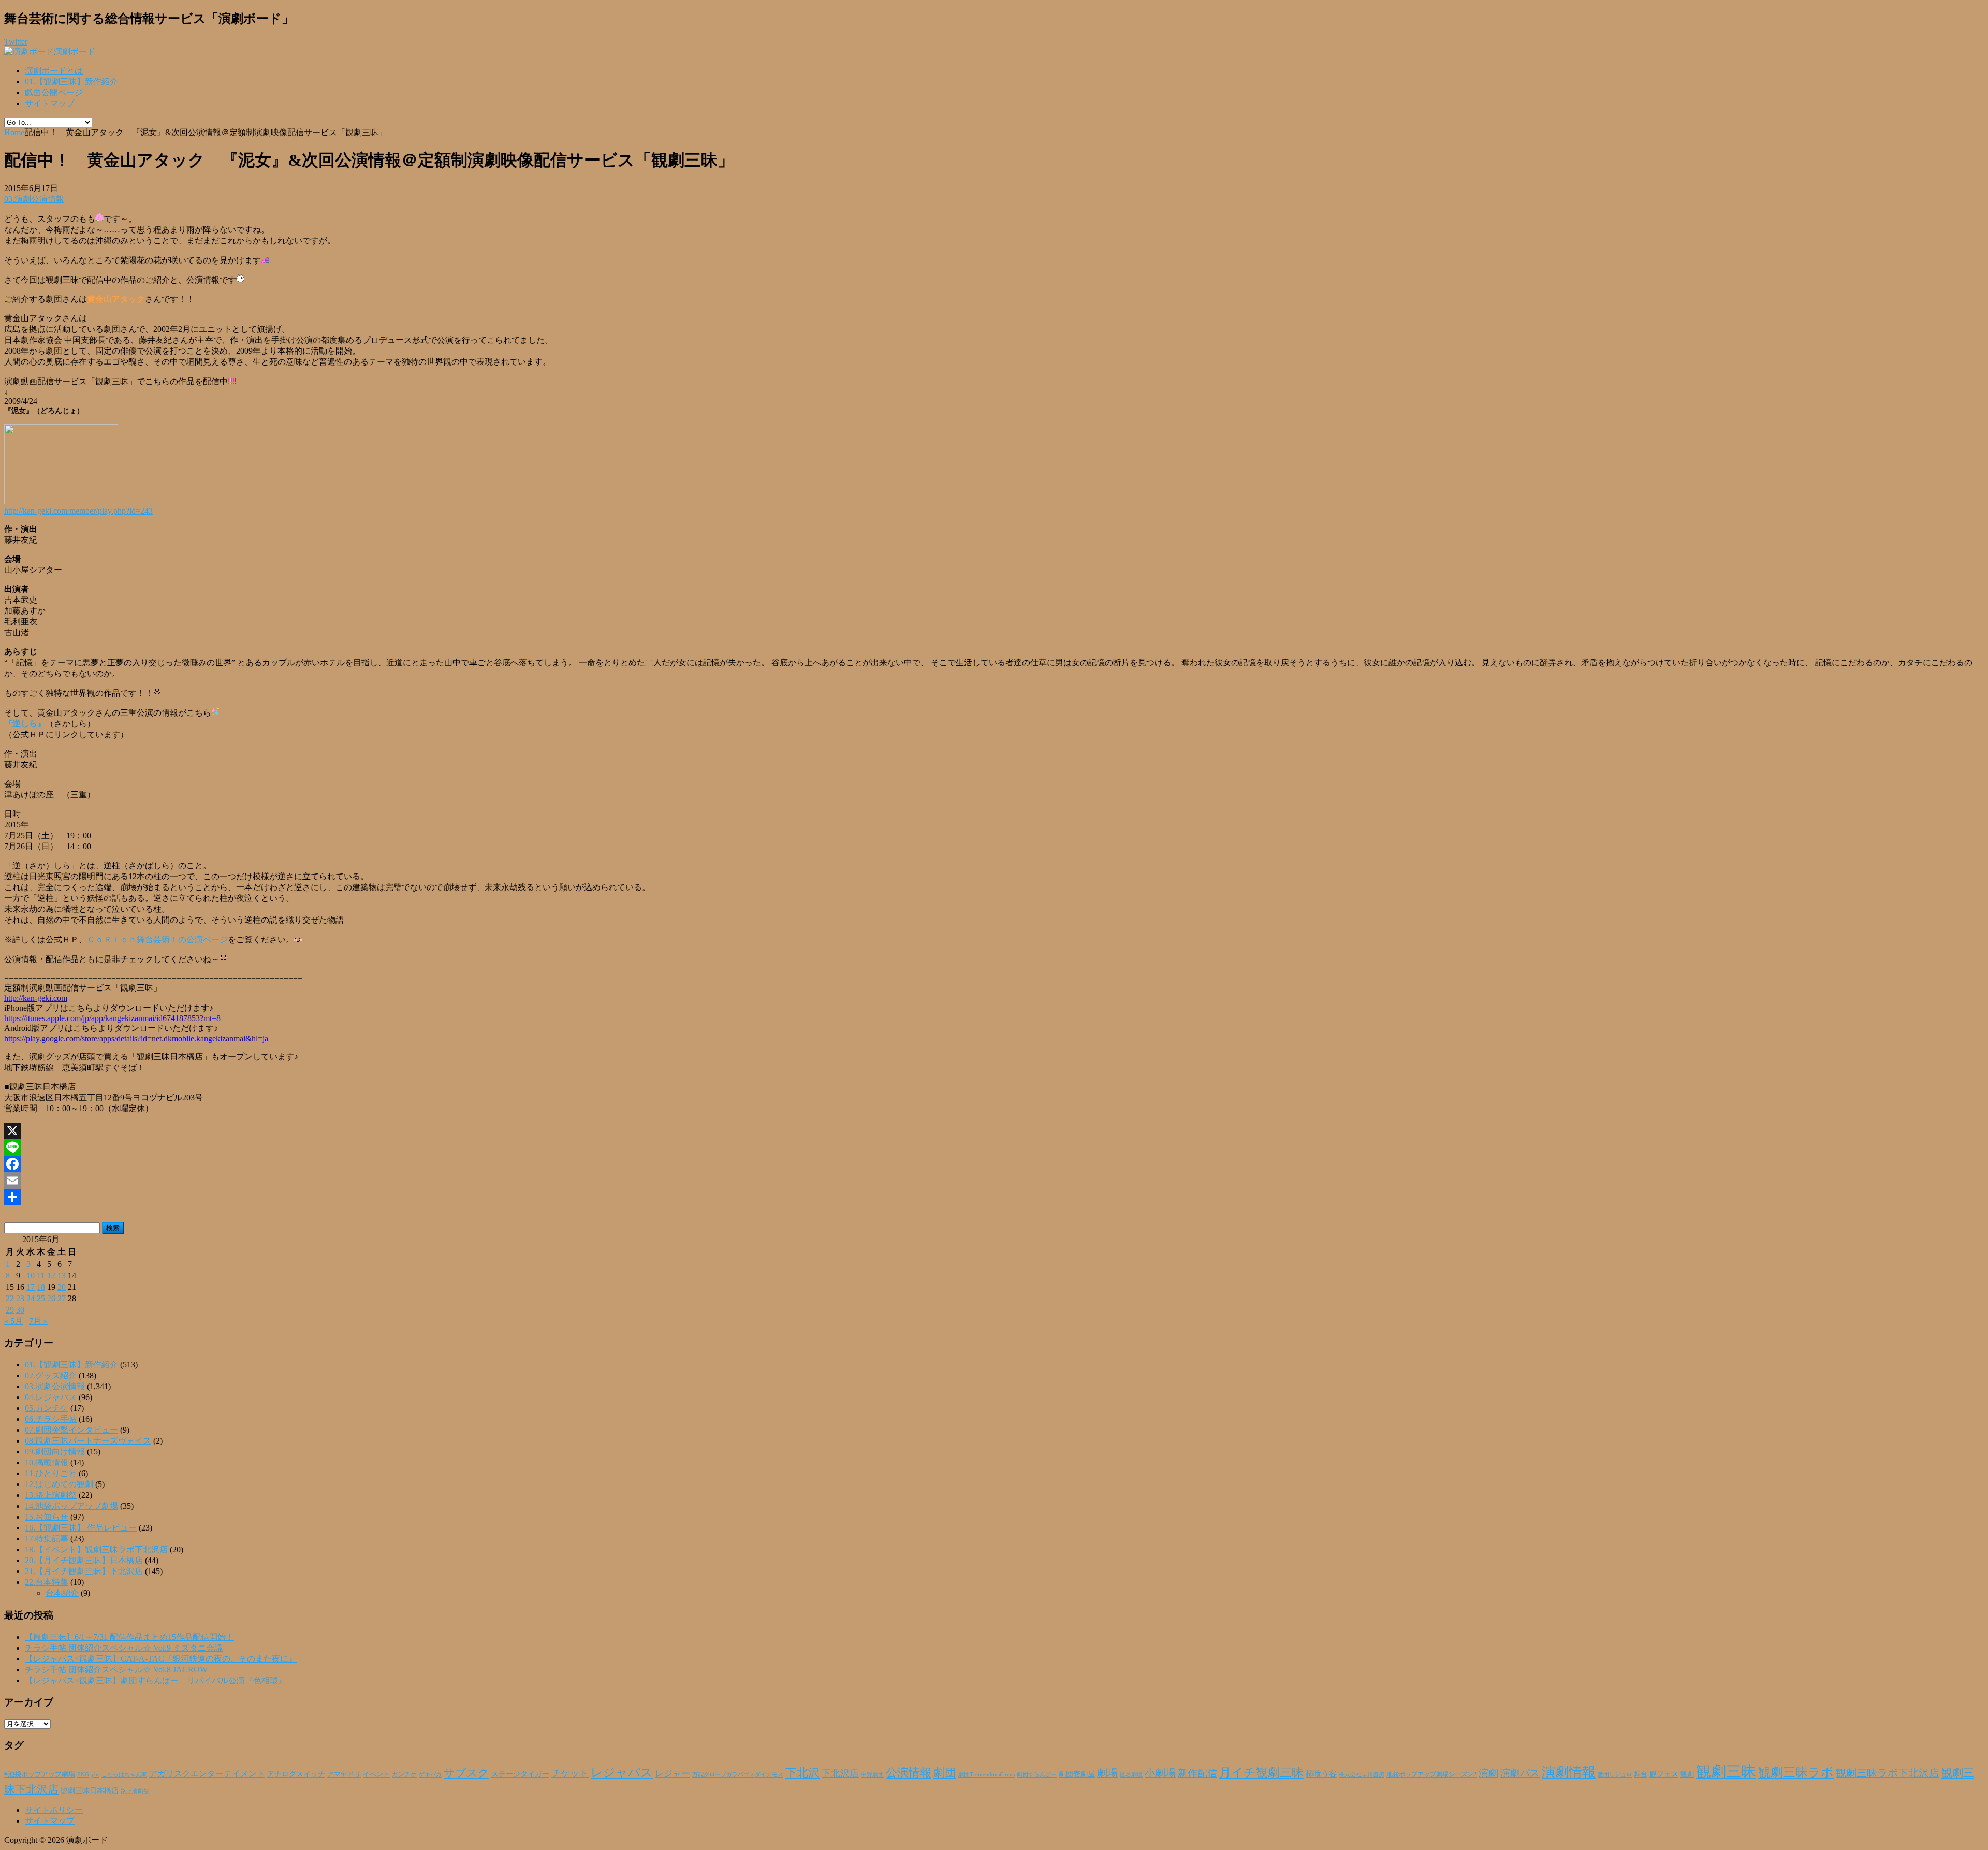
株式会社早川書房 (1362, 1775)
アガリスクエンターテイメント (207, 1774)
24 (31, 1298)
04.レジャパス (51, 1397)
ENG (83, 1774)
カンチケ (404, 1774)
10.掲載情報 (47, 1462)
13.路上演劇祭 (51, 1495)
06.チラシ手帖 (51, 1419)
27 (62, 1298)
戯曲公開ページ (54, 92)
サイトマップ (50, 103)
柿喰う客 (1321, 1774)
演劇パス (1520, 1773)
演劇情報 (1569, 1772)
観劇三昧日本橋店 (90, 1791)
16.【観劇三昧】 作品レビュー (81, 1528)
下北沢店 (840, 1773)
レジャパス (622, 1772)
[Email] (994, 1181)
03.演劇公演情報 (34, 199)
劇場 (1107, 1773)
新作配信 (1197, 1773)
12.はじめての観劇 (59, 1484)
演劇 (1488, 1773)
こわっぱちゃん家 (124, 1775)
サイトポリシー (54, 1810)
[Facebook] (994, 1164)
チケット (570, 1773)
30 (20, 1310)
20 (62, 1287)
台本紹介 (62, 1593)
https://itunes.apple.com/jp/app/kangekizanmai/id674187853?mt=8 (112, 1018)
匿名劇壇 (1131, 1774)
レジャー (673, 1774)
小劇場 (1160, 1773)
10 (31, 1276)
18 (41, 1287)
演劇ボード (75, 52)
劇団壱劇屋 (1077, 1774)
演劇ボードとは (54, 71)
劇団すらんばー (1037, 1774)
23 (20, 1298)
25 (41, 1298)
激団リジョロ (1615, 1774)
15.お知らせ (47, 1517)
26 (51, 1298)
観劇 (1687, 1774)
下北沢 (802, 1773)
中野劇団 (872, 1775)
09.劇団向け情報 (55, 1452)
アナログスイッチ (296, 1774)
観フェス (1664, 1774)
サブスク (466, 1773)
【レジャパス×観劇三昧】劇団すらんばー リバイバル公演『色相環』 (156, 1680)
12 (51, 1276)
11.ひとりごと (51, 1473)
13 (62, 1276)
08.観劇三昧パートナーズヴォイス (88, 1441)
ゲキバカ (430, 1775)
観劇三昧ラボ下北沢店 (1888, 1773)
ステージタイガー (520, 1774)
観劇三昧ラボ (1796, 1772)
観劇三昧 (1726, 1771)
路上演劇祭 (135, 1791)
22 (10, 1298)
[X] (994, 1131)
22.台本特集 (47, 1582)
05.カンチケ (47, 1408)
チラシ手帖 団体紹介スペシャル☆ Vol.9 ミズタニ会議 (124, 1648)
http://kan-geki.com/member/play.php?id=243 (78, 511)
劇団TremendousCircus (986, 1774)
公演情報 (909, 1773)
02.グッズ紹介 (51, 1375)
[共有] (994, 1197)
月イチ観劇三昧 (1261, 1773)
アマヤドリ (344, 1774)
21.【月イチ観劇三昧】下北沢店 (84, 1571)
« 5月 (13, 1321)
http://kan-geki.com (36, 998)
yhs (95, 1774)
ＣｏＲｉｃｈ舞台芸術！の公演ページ (157, 939)
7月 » (38, 1321)
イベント (376, 1774)
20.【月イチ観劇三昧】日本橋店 (84, 1560)
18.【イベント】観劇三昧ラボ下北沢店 (96, 1549)
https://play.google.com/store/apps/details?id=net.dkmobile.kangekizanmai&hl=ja (136, 1038)
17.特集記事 (47, 1539)
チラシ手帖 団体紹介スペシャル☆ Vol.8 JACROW (116, 1670)
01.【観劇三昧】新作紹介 (71, 82)
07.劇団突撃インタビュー (71, 1430)
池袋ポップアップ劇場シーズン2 (1431, 1774)
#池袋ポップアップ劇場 (40, 1774)
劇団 (945, 1773)
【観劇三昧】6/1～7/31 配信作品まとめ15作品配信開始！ (129, 1637)
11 (41, 1276)
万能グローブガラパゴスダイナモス (738, 1775)
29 (10, 1310)
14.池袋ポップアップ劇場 (71, 1506)
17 (31, 1287)
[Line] (994, 1147)
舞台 (1641, 1774)
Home (14, 132)
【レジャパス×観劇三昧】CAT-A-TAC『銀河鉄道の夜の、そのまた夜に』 (161, 1659)
